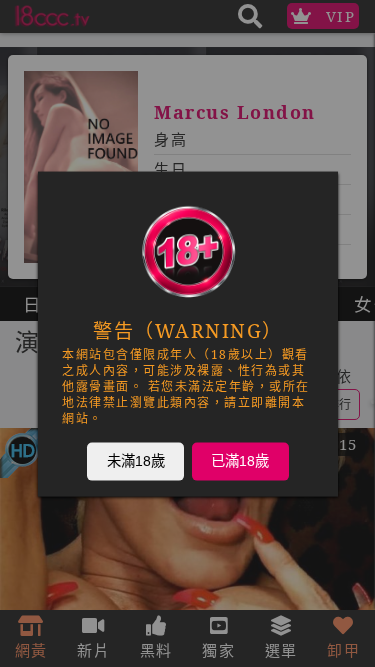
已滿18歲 (240, 460)
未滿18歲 (135, 460)
